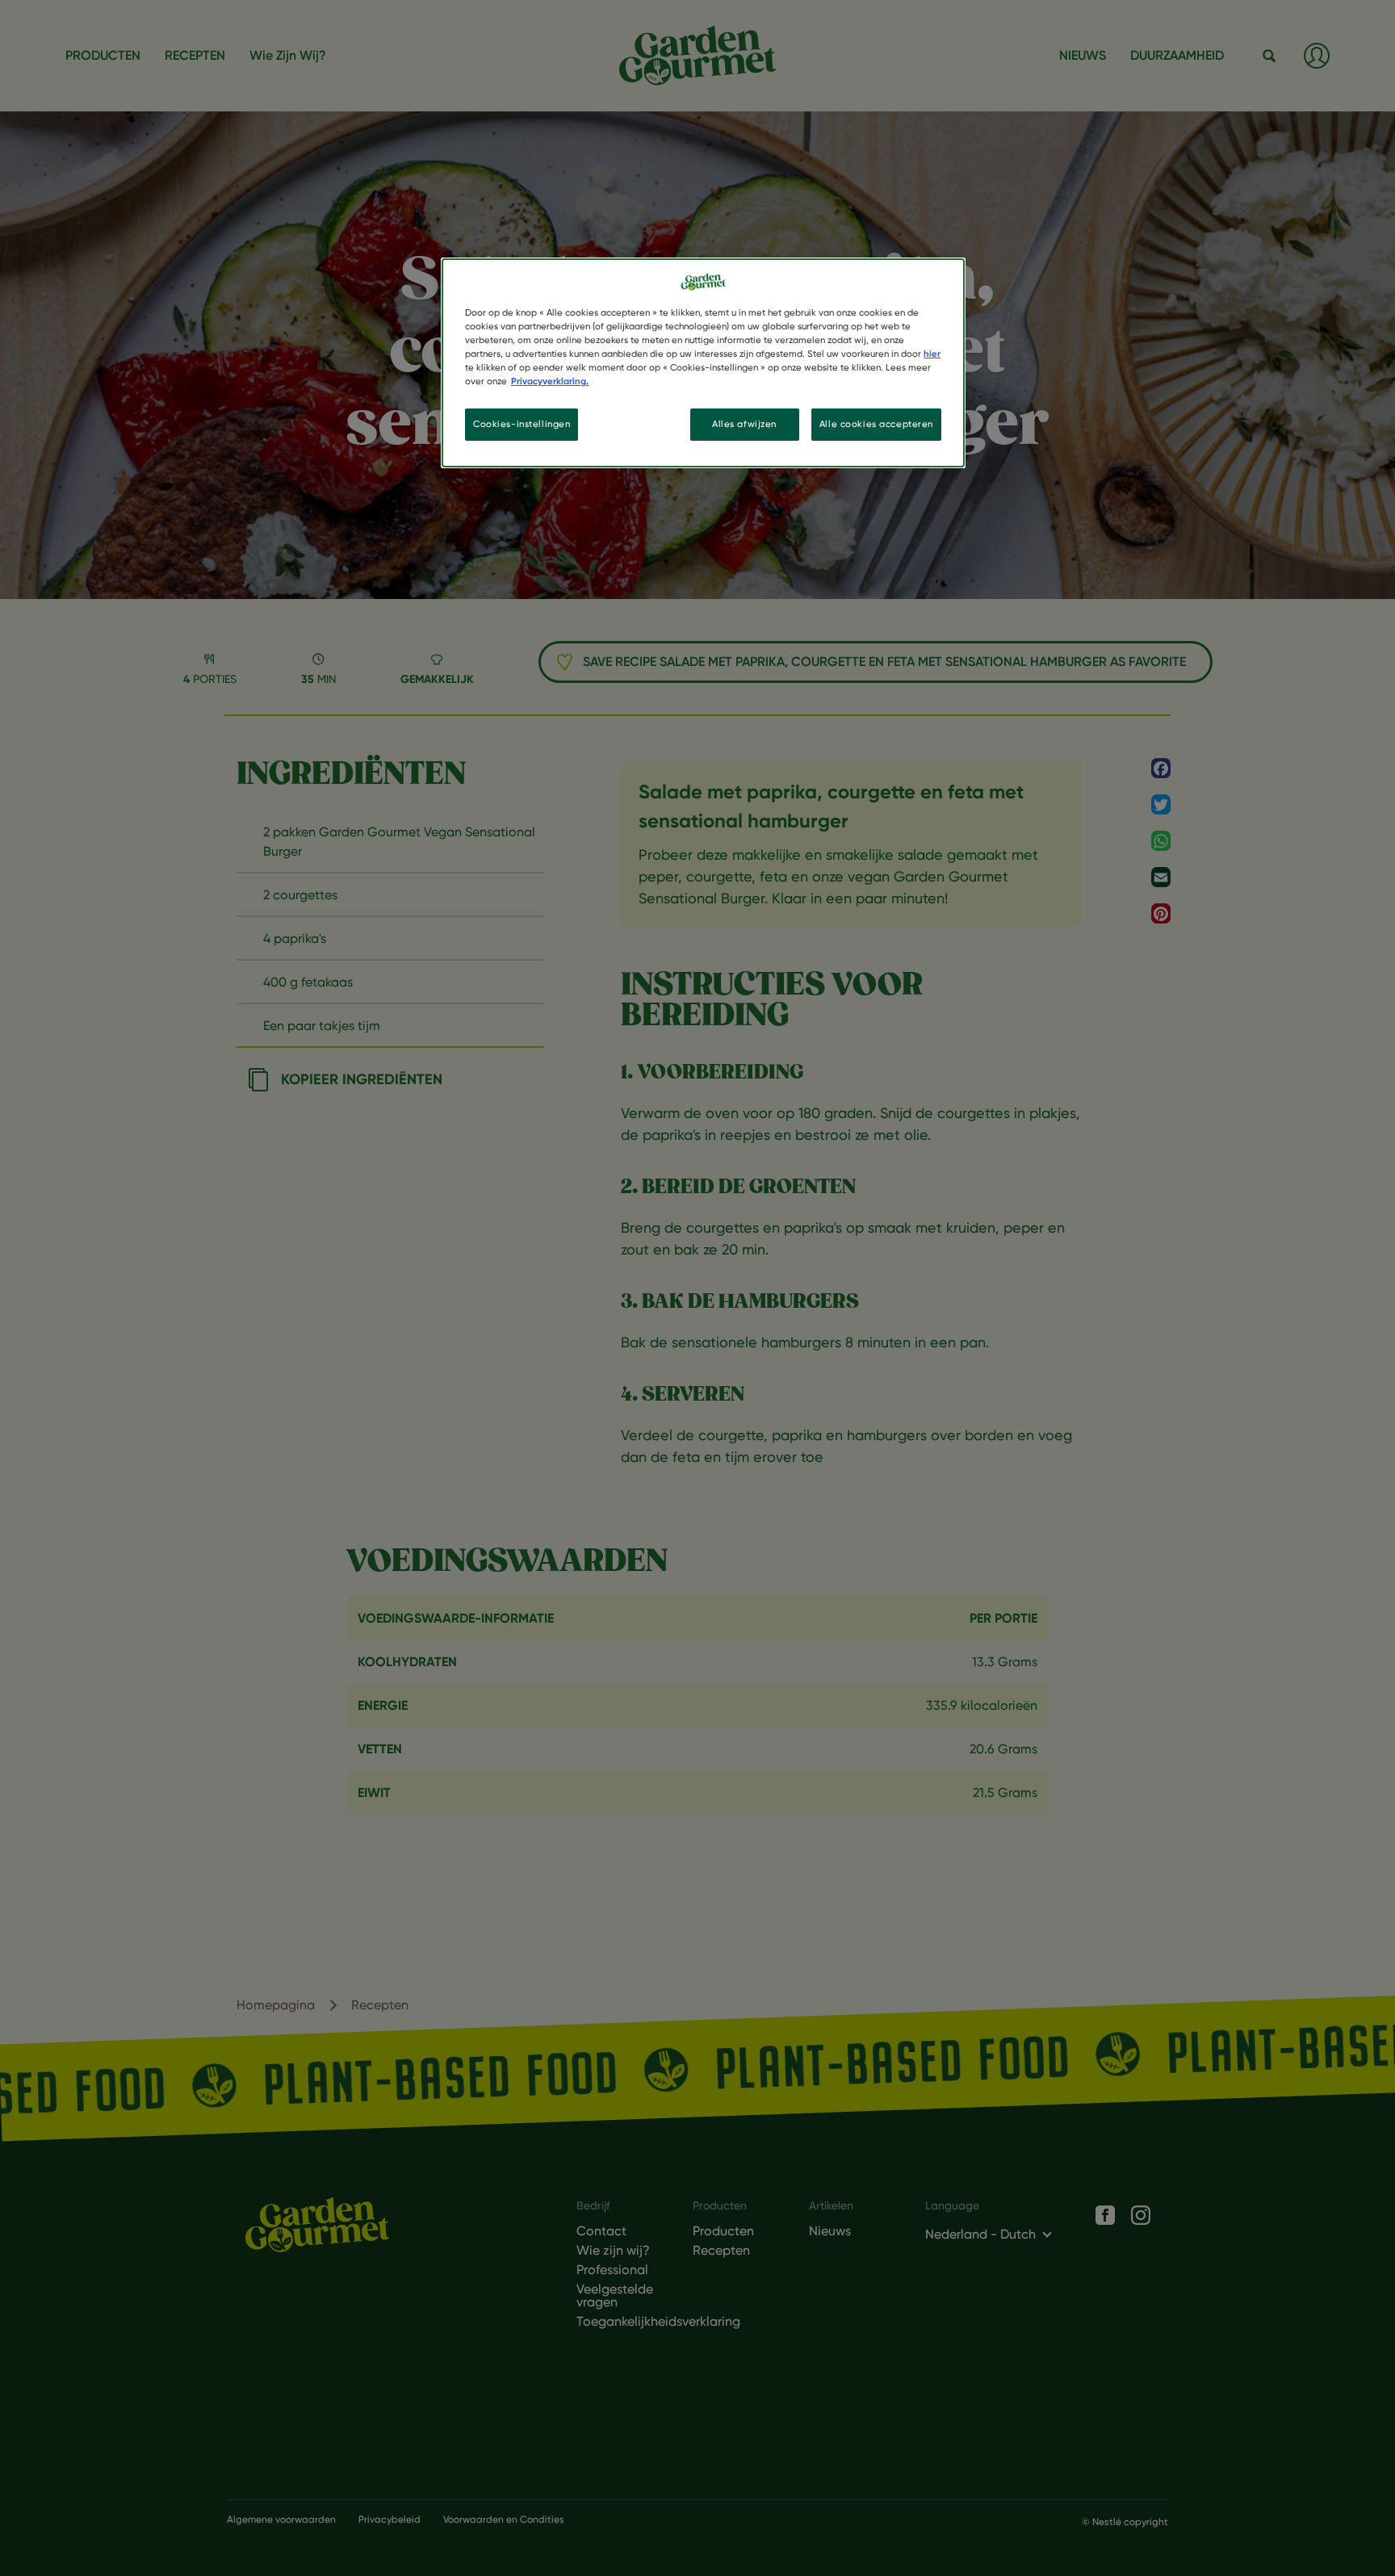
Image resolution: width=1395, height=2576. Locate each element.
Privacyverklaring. (550, 381)
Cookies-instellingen (522, 424)
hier (932, 354)
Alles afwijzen (744, 424)
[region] (703, 363)
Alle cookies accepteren (876, 424)
